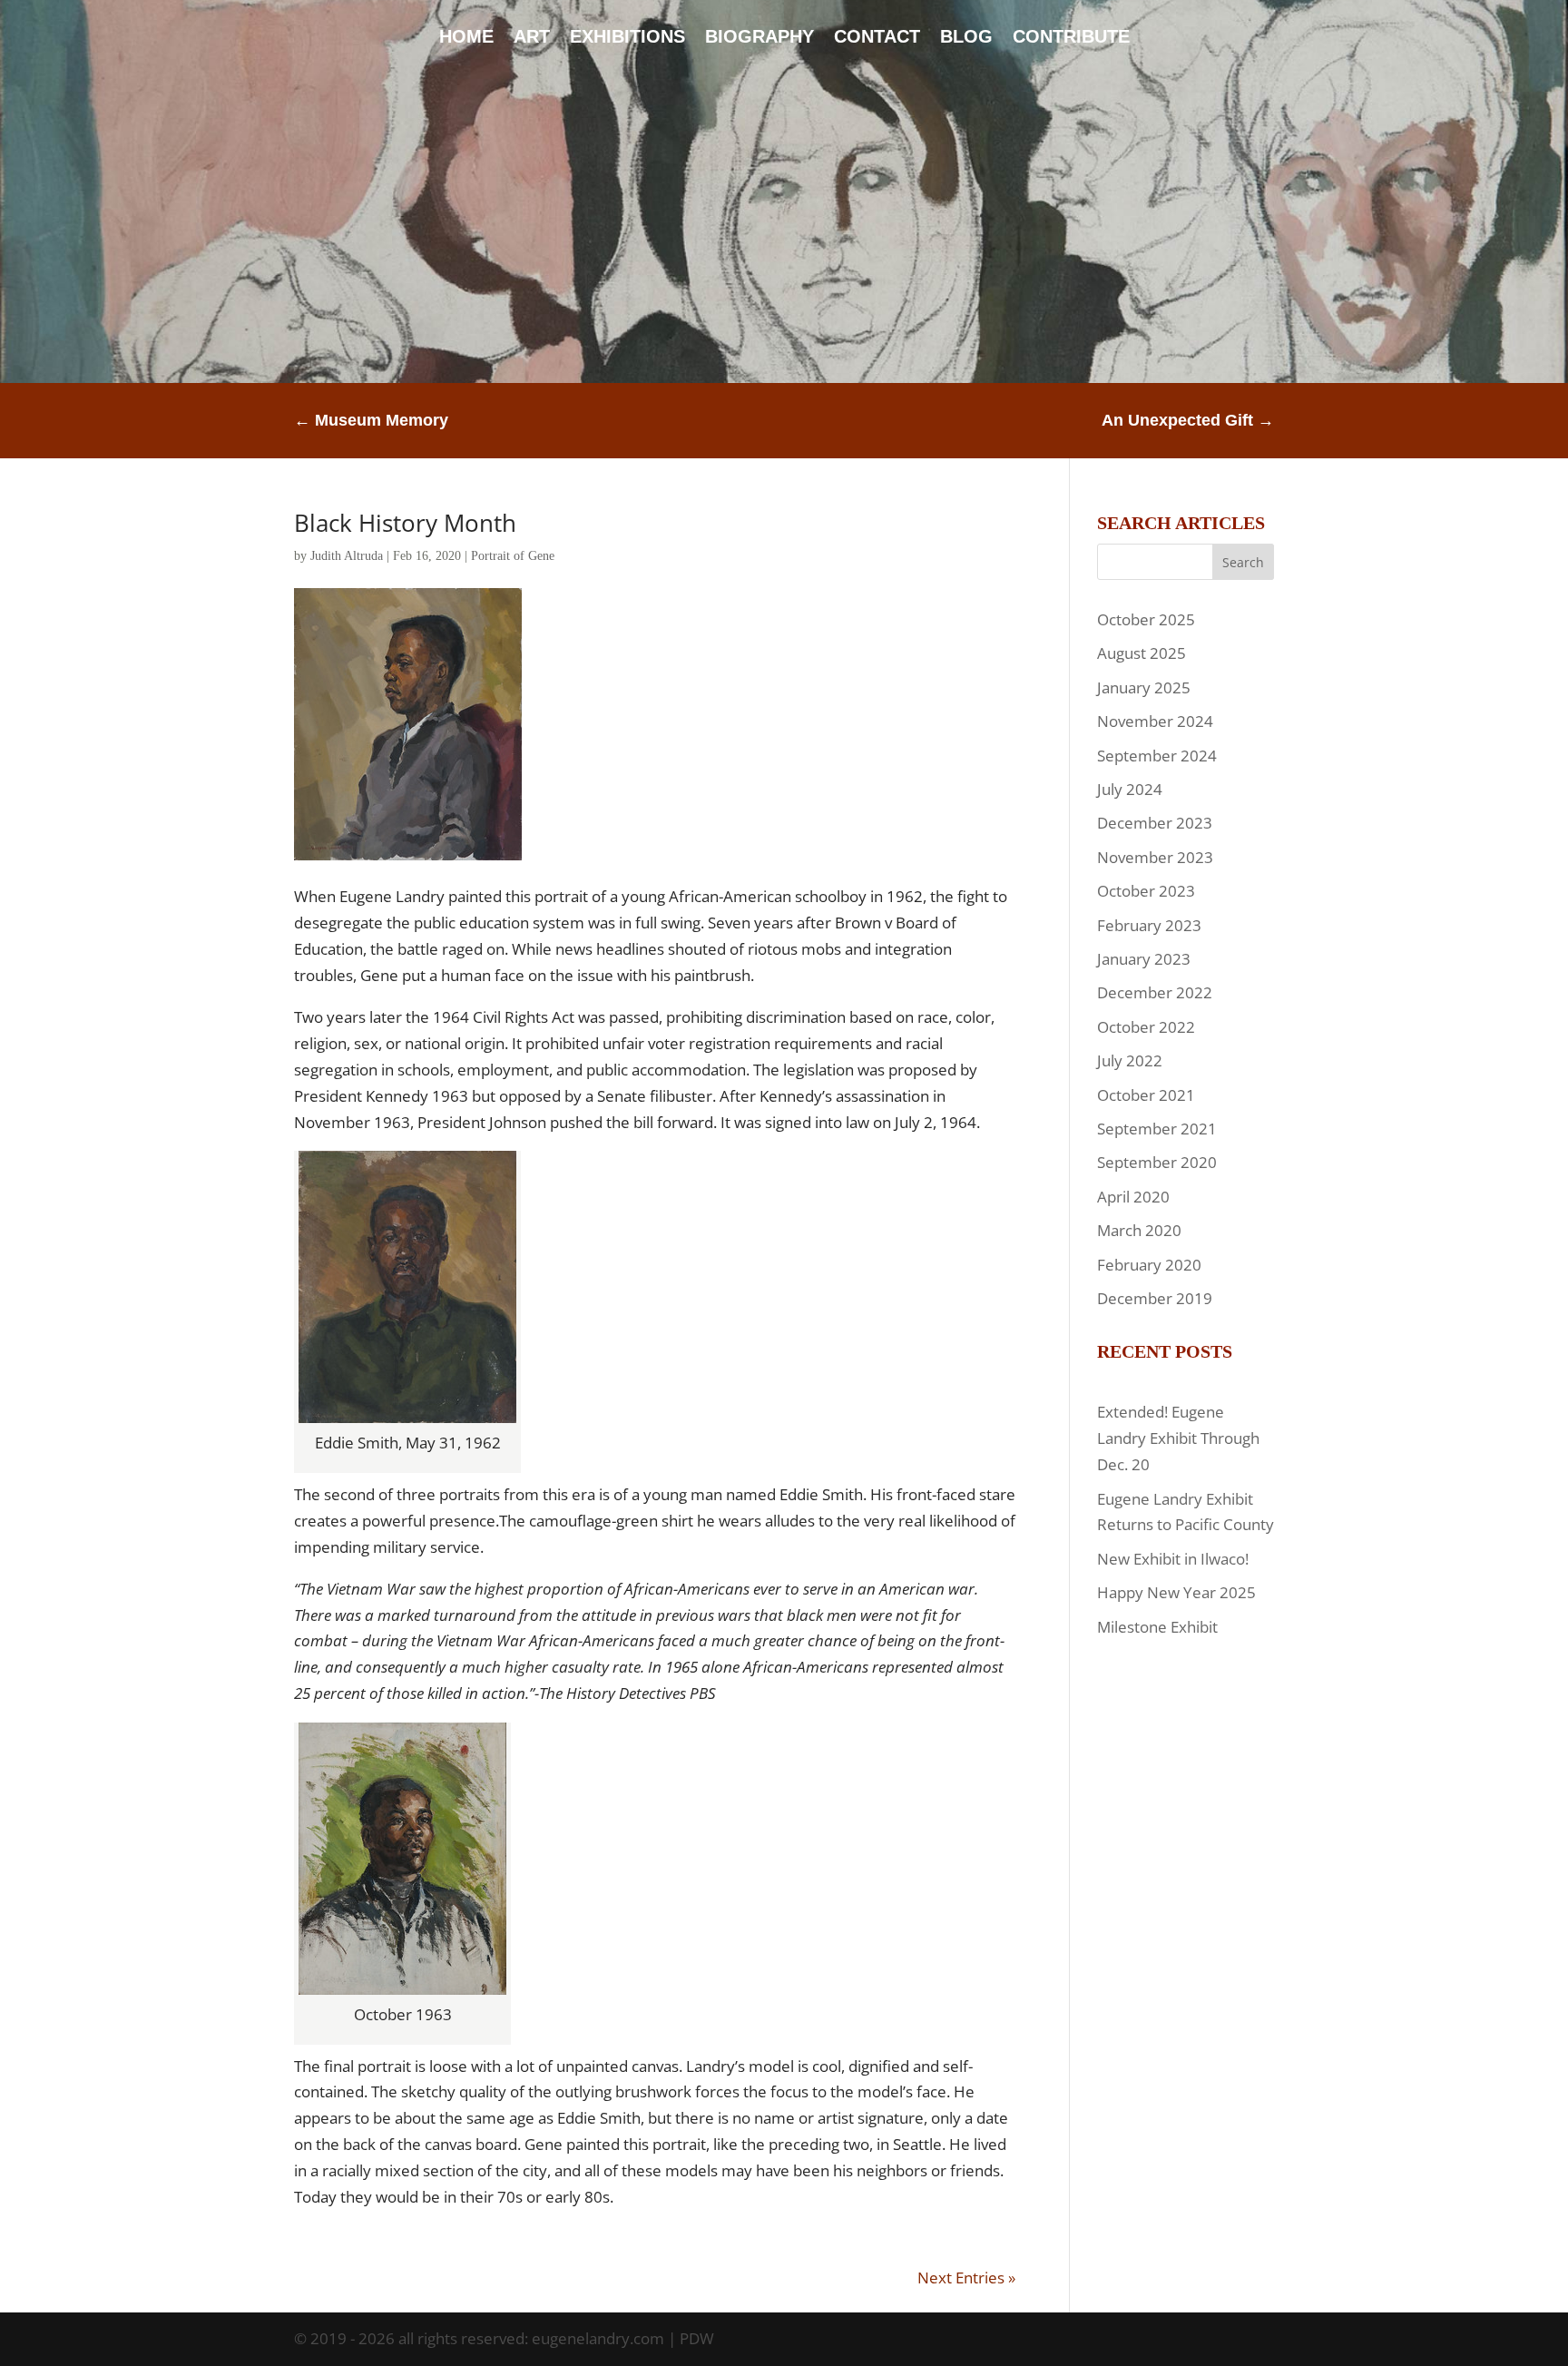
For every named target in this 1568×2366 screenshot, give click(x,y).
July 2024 (1130, 789)
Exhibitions (627, 38)
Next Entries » (966, 2278)
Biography (759, 38)
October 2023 (1146, 891)
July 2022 (1130, 1060)
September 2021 (1157, 1129)
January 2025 (1144, 687)
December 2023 (1155, 823)
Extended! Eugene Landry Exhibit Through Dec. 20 (1178, 1438)
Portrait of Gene (513, 556)
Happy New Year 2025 (1176, 1592)
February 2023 (1149, 925)
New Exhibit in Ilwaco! (1173, 1559)
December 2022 (1155, 992)
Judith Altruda (347, 556)
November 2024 (1155, 721)
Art (532, 38)
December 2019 (1155, 1298)
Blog (966, 38)
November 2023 (1155, 857)
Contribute (1071, 38)
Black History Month (405, 523)
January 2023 (1144, 959)
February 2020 (1149, 1265)
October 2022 (1146, 1027)
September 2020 (1157, 1162)
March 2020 (1139, 1230)
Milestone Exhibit (1157, 1627)
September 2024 (1157, 756)
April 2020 (1133, 1197)
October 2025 (1146, 619)
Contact (877, 38)
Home (466, 38)
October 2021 (1146, 1095)
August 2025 (1142, 653)
